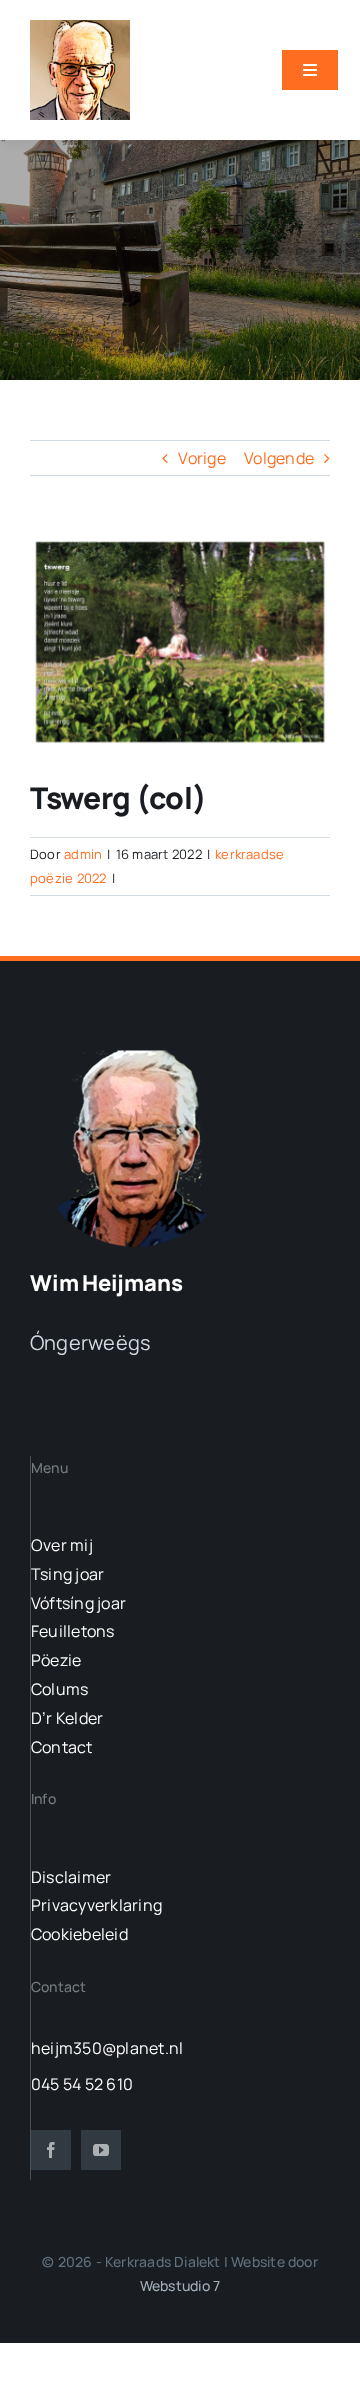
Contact (62, 1747)
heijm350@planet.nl (107, 2048)
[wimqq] (80, 28)
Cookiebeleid (79, 1934)
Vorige (201, 458)
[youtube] (101, 2150)
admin (83, 854)
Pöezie (56, 1660)
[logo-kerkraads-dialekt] (137, 1049)
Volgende (279, 458)
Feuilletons (73, 1631)
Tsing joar (67, 1574)
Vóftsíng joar (78, 1603)
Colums (59, 1689)
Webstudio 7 (180, 2285)
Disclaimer (71, 1877)
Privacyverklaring (96, 1905)
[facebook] (51, 2150)
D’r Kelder (67, 1718)
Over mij (62, 1545)
